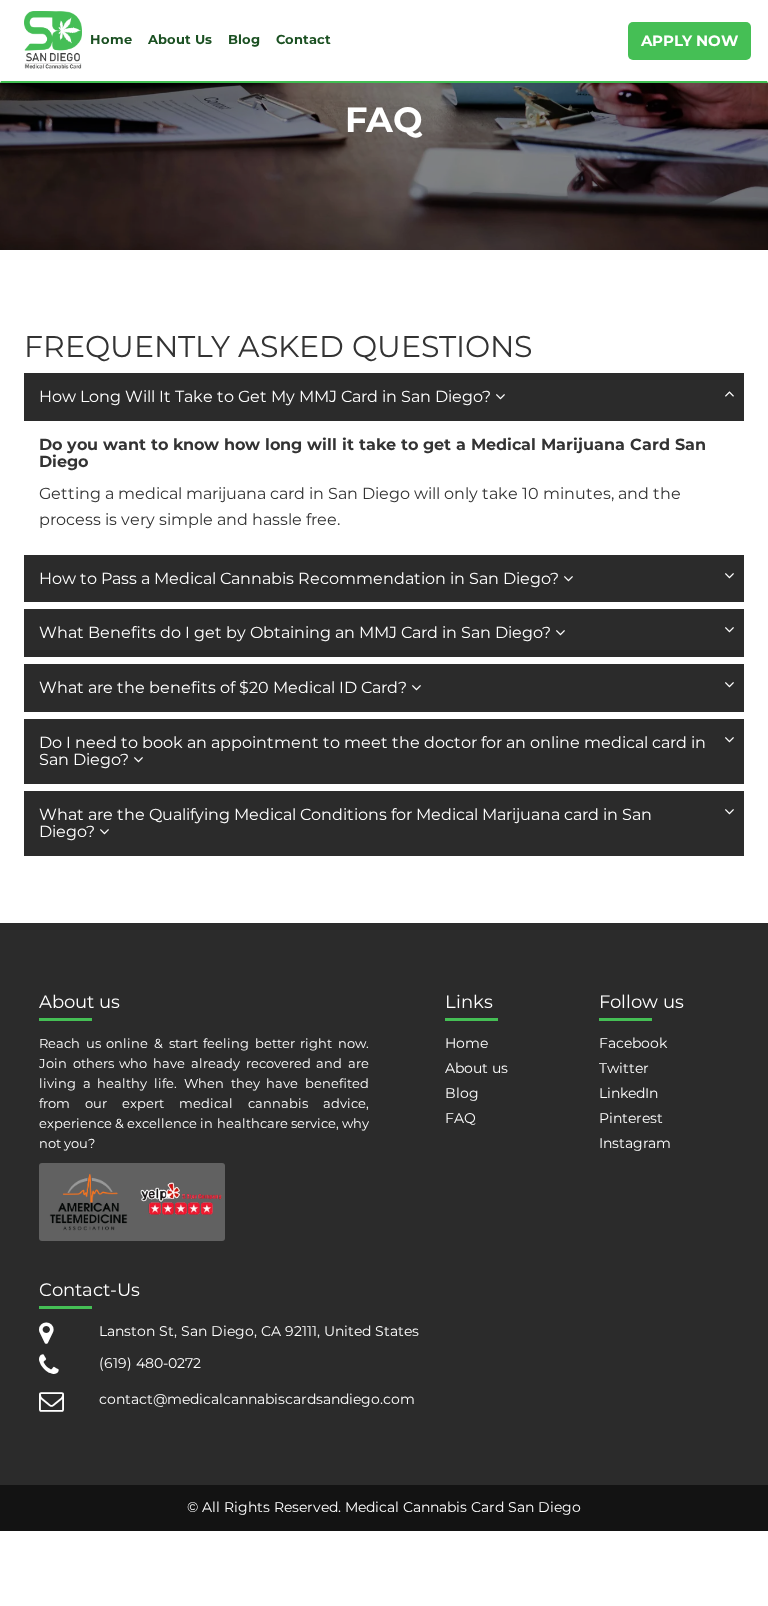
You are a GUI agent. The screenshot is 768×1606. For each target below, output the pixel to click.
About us (476, 1068)
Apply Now (689, 40)
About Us (180, 39)
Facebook (633, 1043)
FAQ (460, 1118)
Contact (303, 39)
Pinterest (631, 1118)
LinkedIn (628, 1093)
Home (111, 39)
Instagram (635, 1143)
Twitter (624, 1068)
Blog (244, 39)
